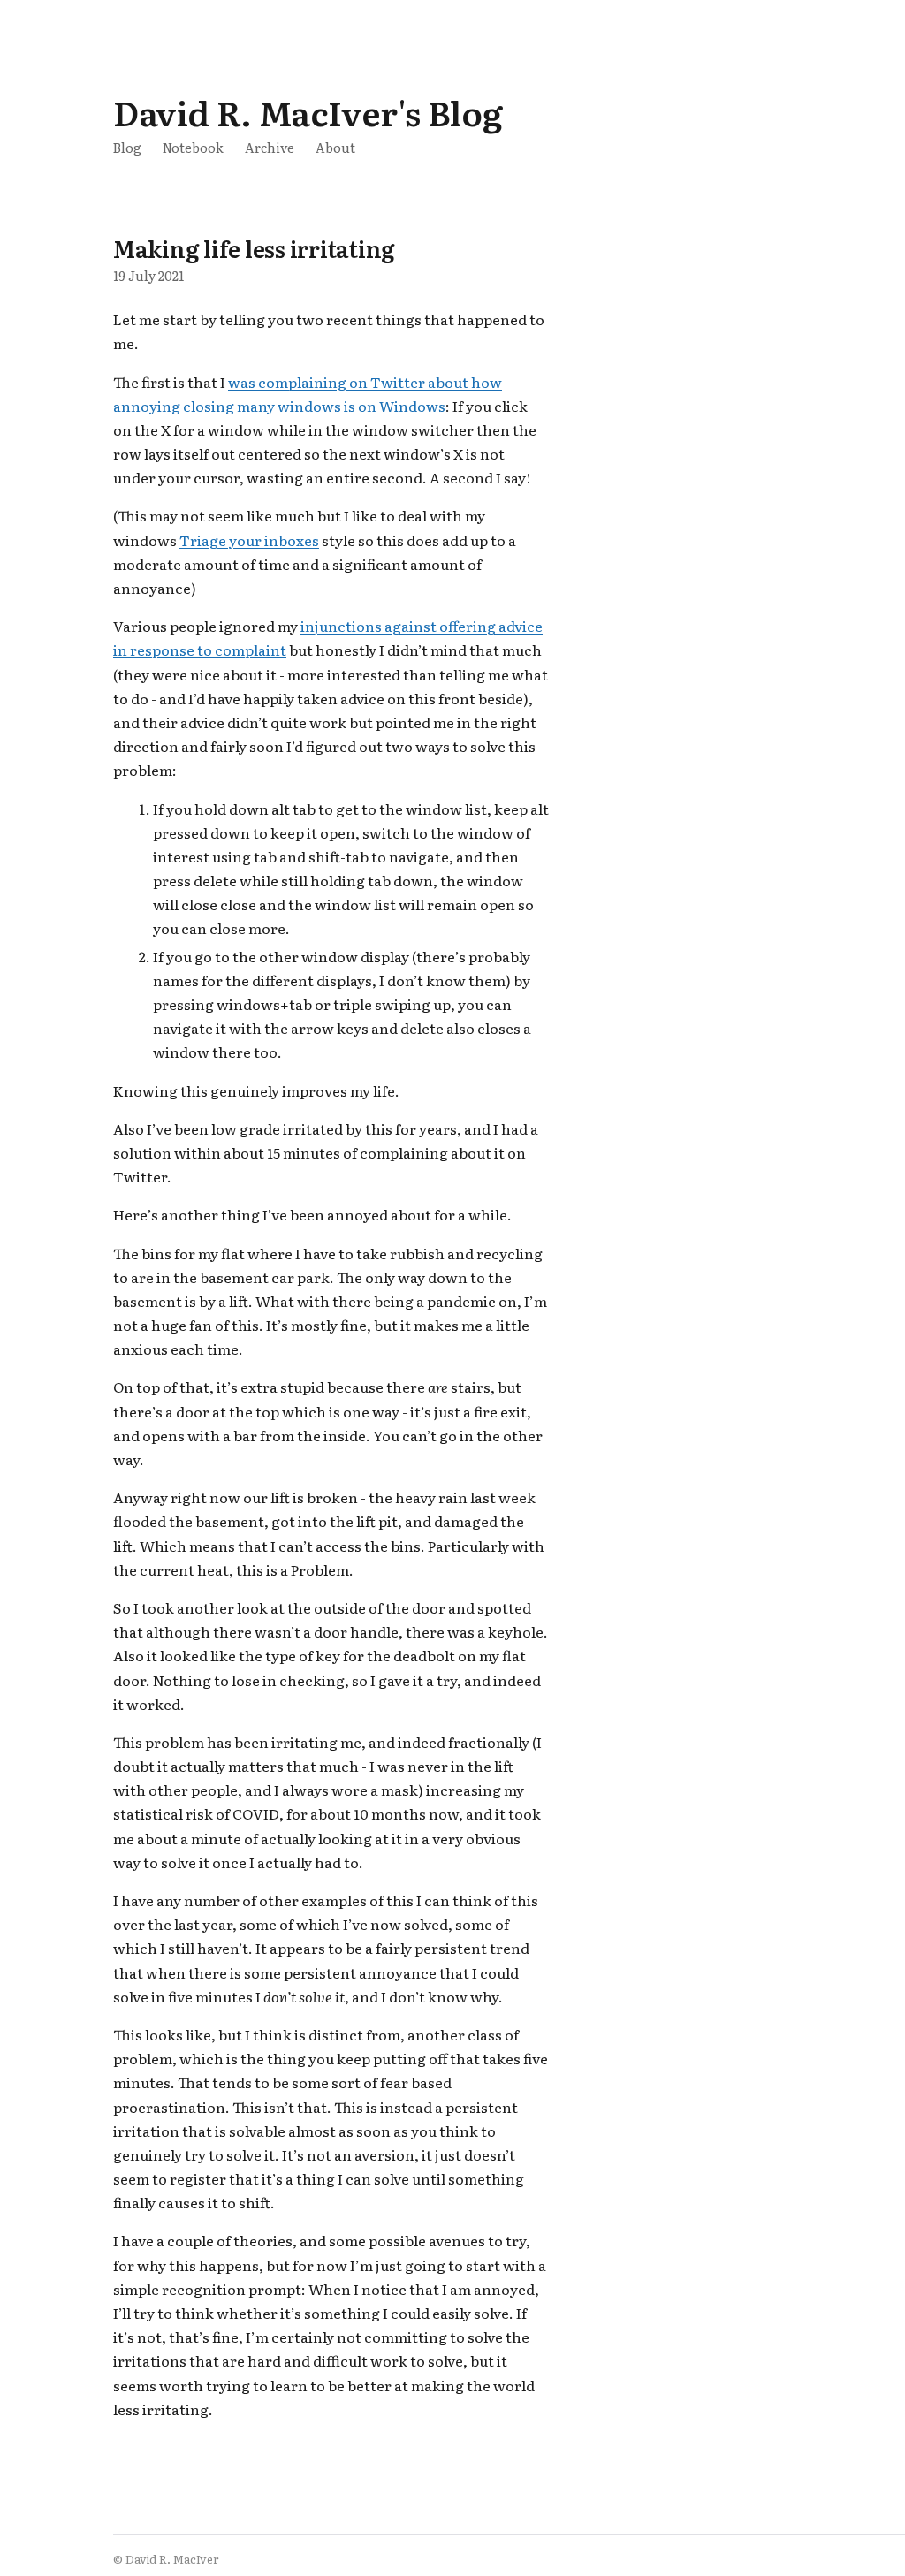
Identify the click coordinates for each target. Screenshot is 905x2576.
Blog (127, 147)
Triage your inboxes (249, 540)
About (335, 147)
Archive (270, 147)
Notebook (193, 147)
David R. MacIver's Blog (308, 112)
